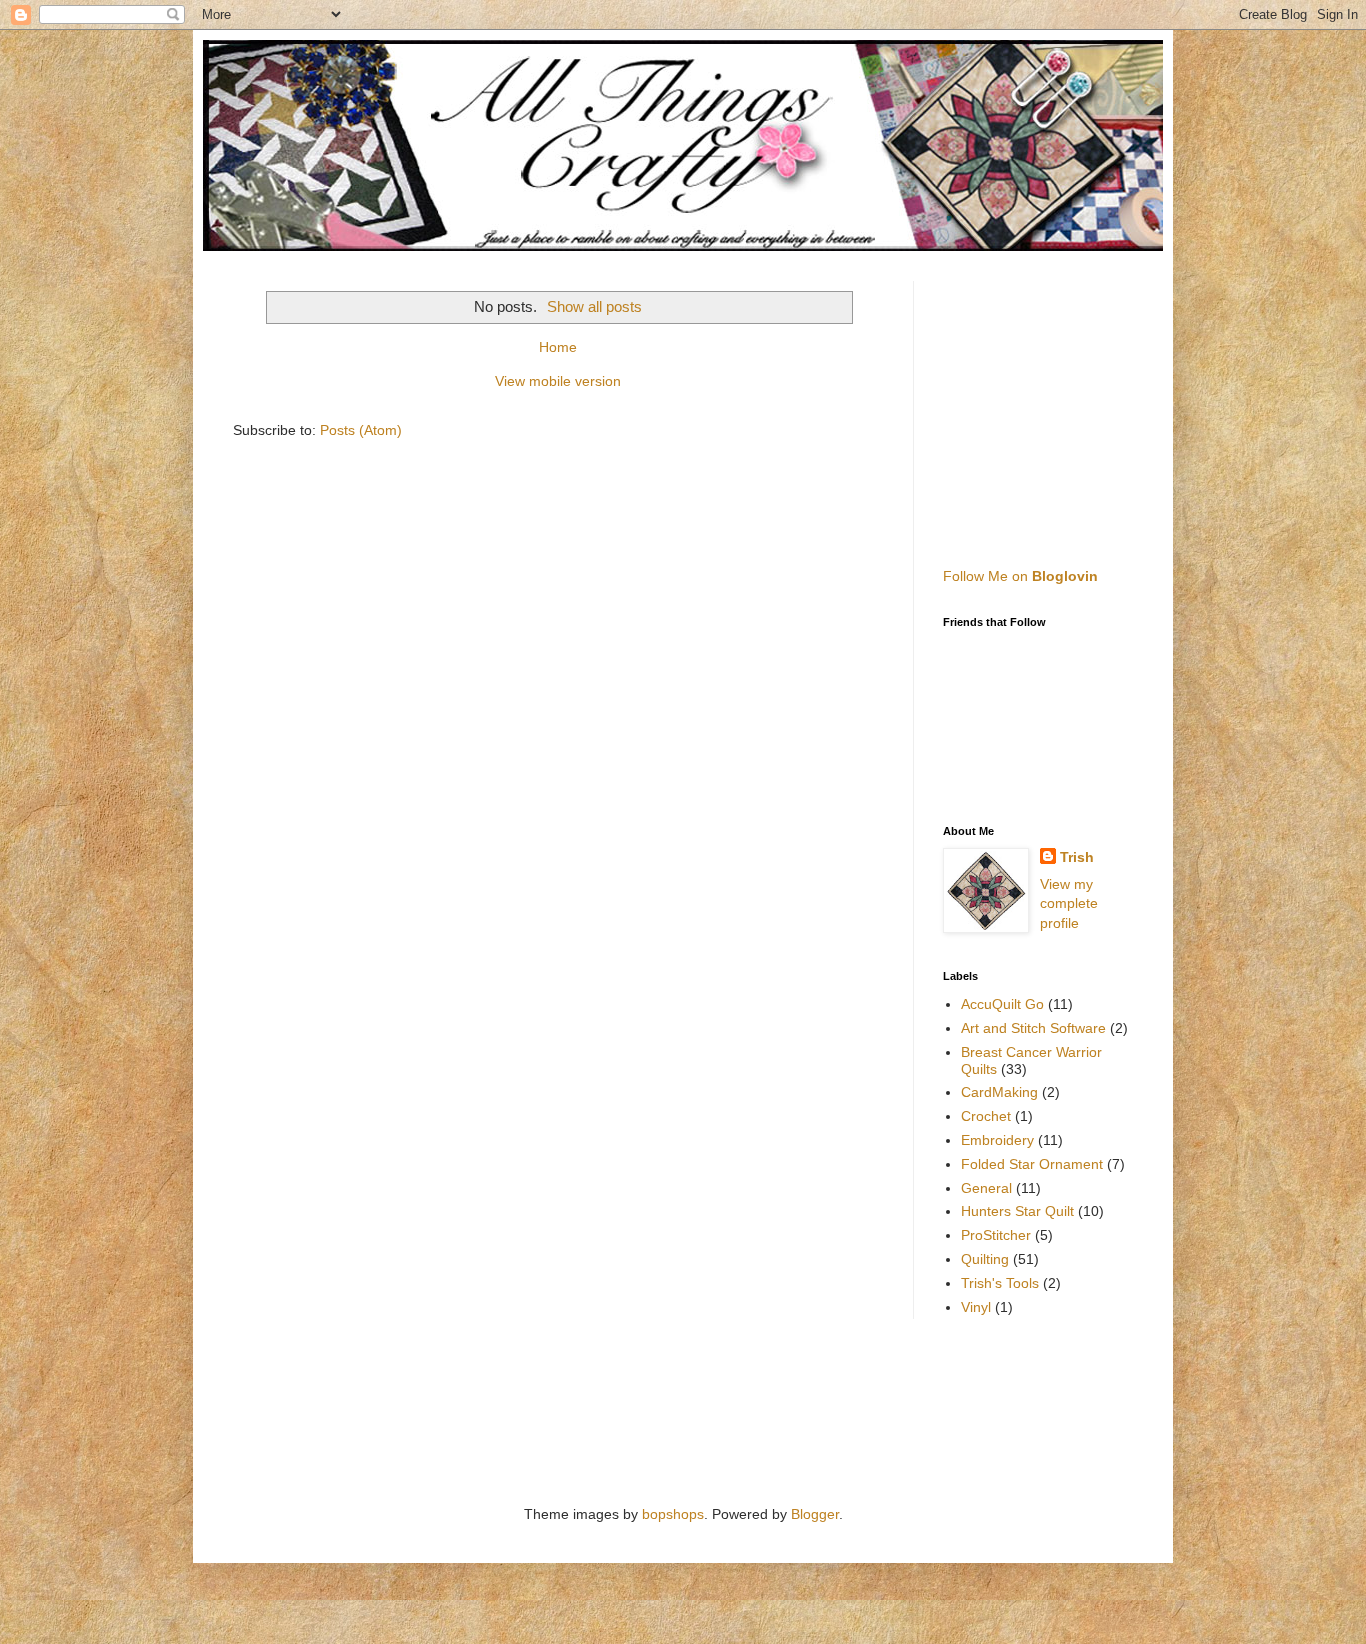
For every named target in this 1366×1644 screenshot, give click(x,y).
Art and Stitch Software (1033, 1028)
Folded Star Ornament (1032, 1164)
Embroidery (997, 1140)
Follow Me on (1020, 576)
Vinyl (976, 1307)
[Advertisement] (1068, 406)
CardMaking (999, 1092)
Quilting (985, 1259)
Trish (1077, 857)
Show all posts (594, 306)
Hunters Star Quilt (1017, 1211)
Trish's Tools (1000, 1283)
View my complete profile (1069, 903)
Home (558, 347)
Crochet (986, 1116)
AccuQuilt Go (1002, 1004)
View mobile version (558, 381)
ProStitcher (996, 1235)
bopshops (673, 1514)
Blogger (815, 1514)
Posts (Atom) (361, 430)
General (986, 1188)
